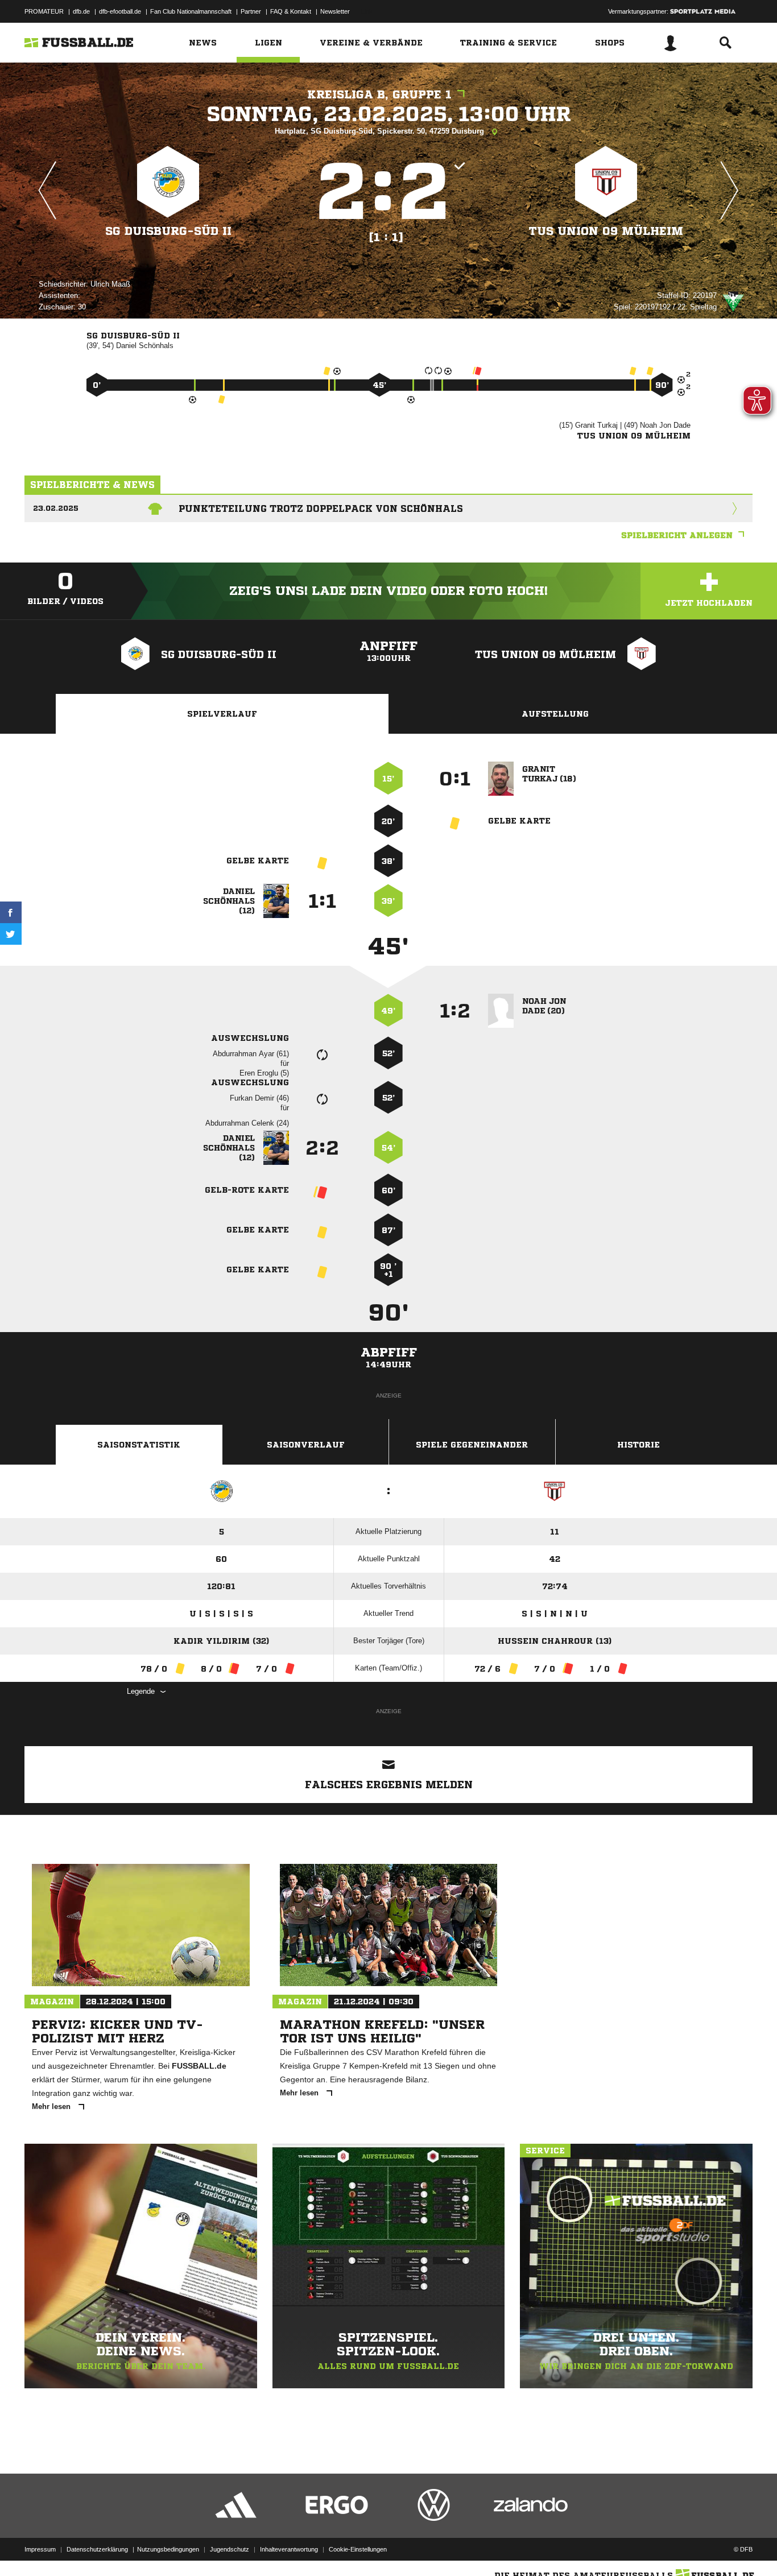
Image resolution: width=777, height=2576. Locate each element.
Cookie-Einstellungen (358, 2549)
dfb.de (81, 11)
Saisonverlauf (306, 1445)
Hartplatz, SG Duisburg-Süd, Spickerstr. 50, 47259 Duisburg (381, 131)
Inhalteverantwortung (289, 2549)
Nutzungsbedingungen (168, 2549)
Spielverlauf (222, 714)
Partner (251, 11)
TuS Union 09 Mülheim (606, 231)
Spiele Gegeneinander (472, 1445)
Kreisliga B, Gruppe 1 (379, 95)
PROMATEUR (44, 11)
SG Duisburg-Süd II (168, 231)
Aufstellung (555, 714)
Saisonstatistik (139, 1445)
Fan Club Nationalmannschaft (191, 11)
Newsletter (335, 11)
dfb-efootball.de (120, 11)
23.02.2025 (56, 508)
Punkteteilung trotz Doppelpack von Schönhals (321, 508)
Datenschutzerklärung (97, 2549)
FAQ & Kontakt (291, 11)
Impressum (40, 2549)
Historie (638, 1445)
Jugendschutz (230, 2549)
